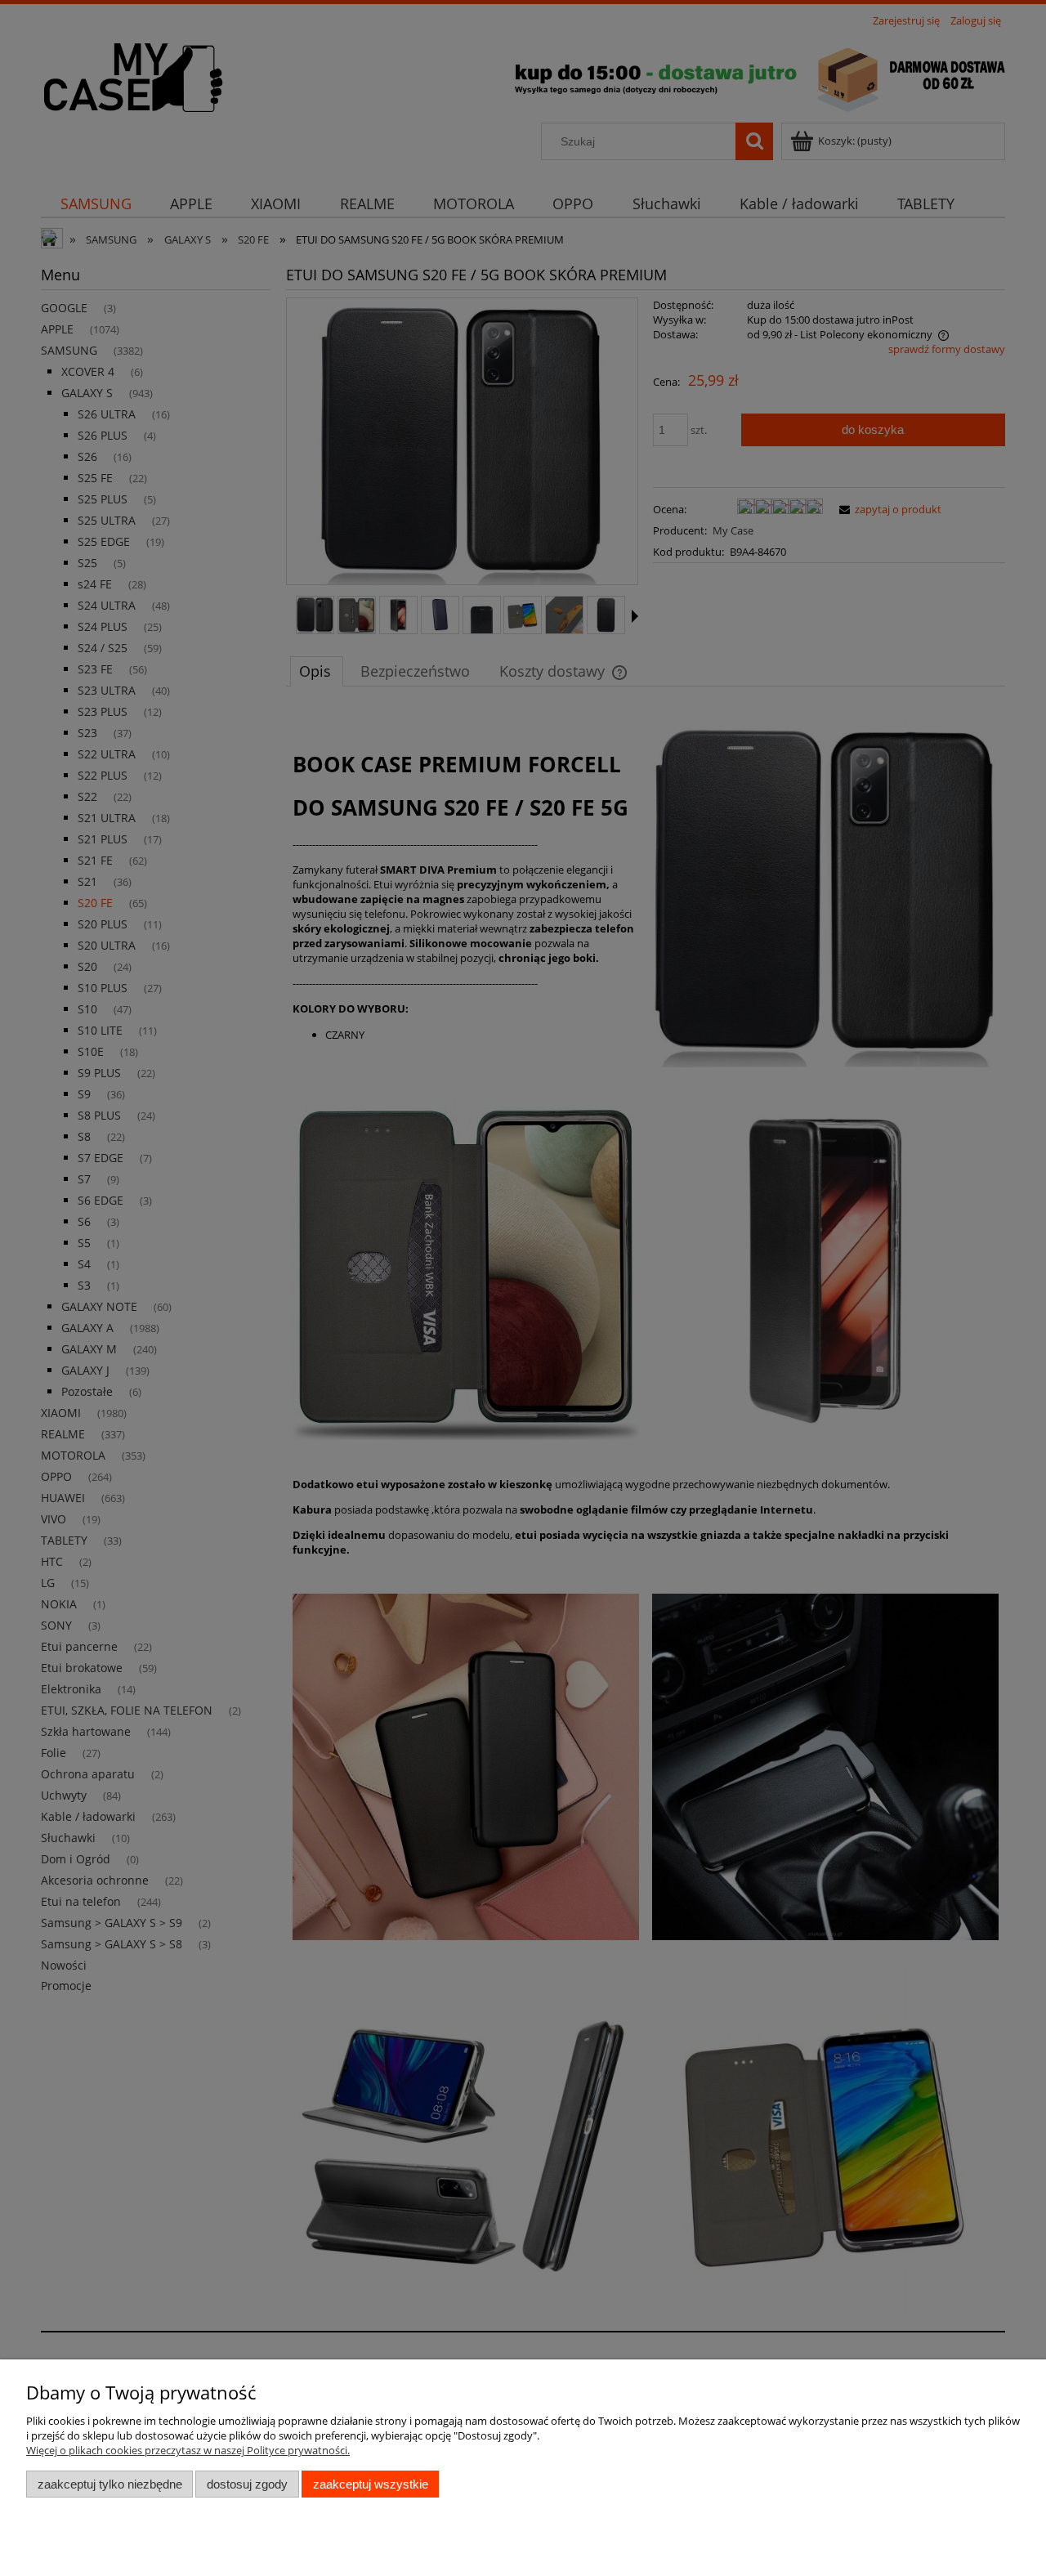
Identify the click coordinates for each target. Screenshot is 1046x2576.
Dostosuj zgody (247, 2484)
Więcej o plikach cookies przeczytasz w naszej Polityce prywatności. (188, 2450)
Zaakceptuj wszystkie (371, 2484)
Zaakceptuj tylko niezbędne (110, 2484)
